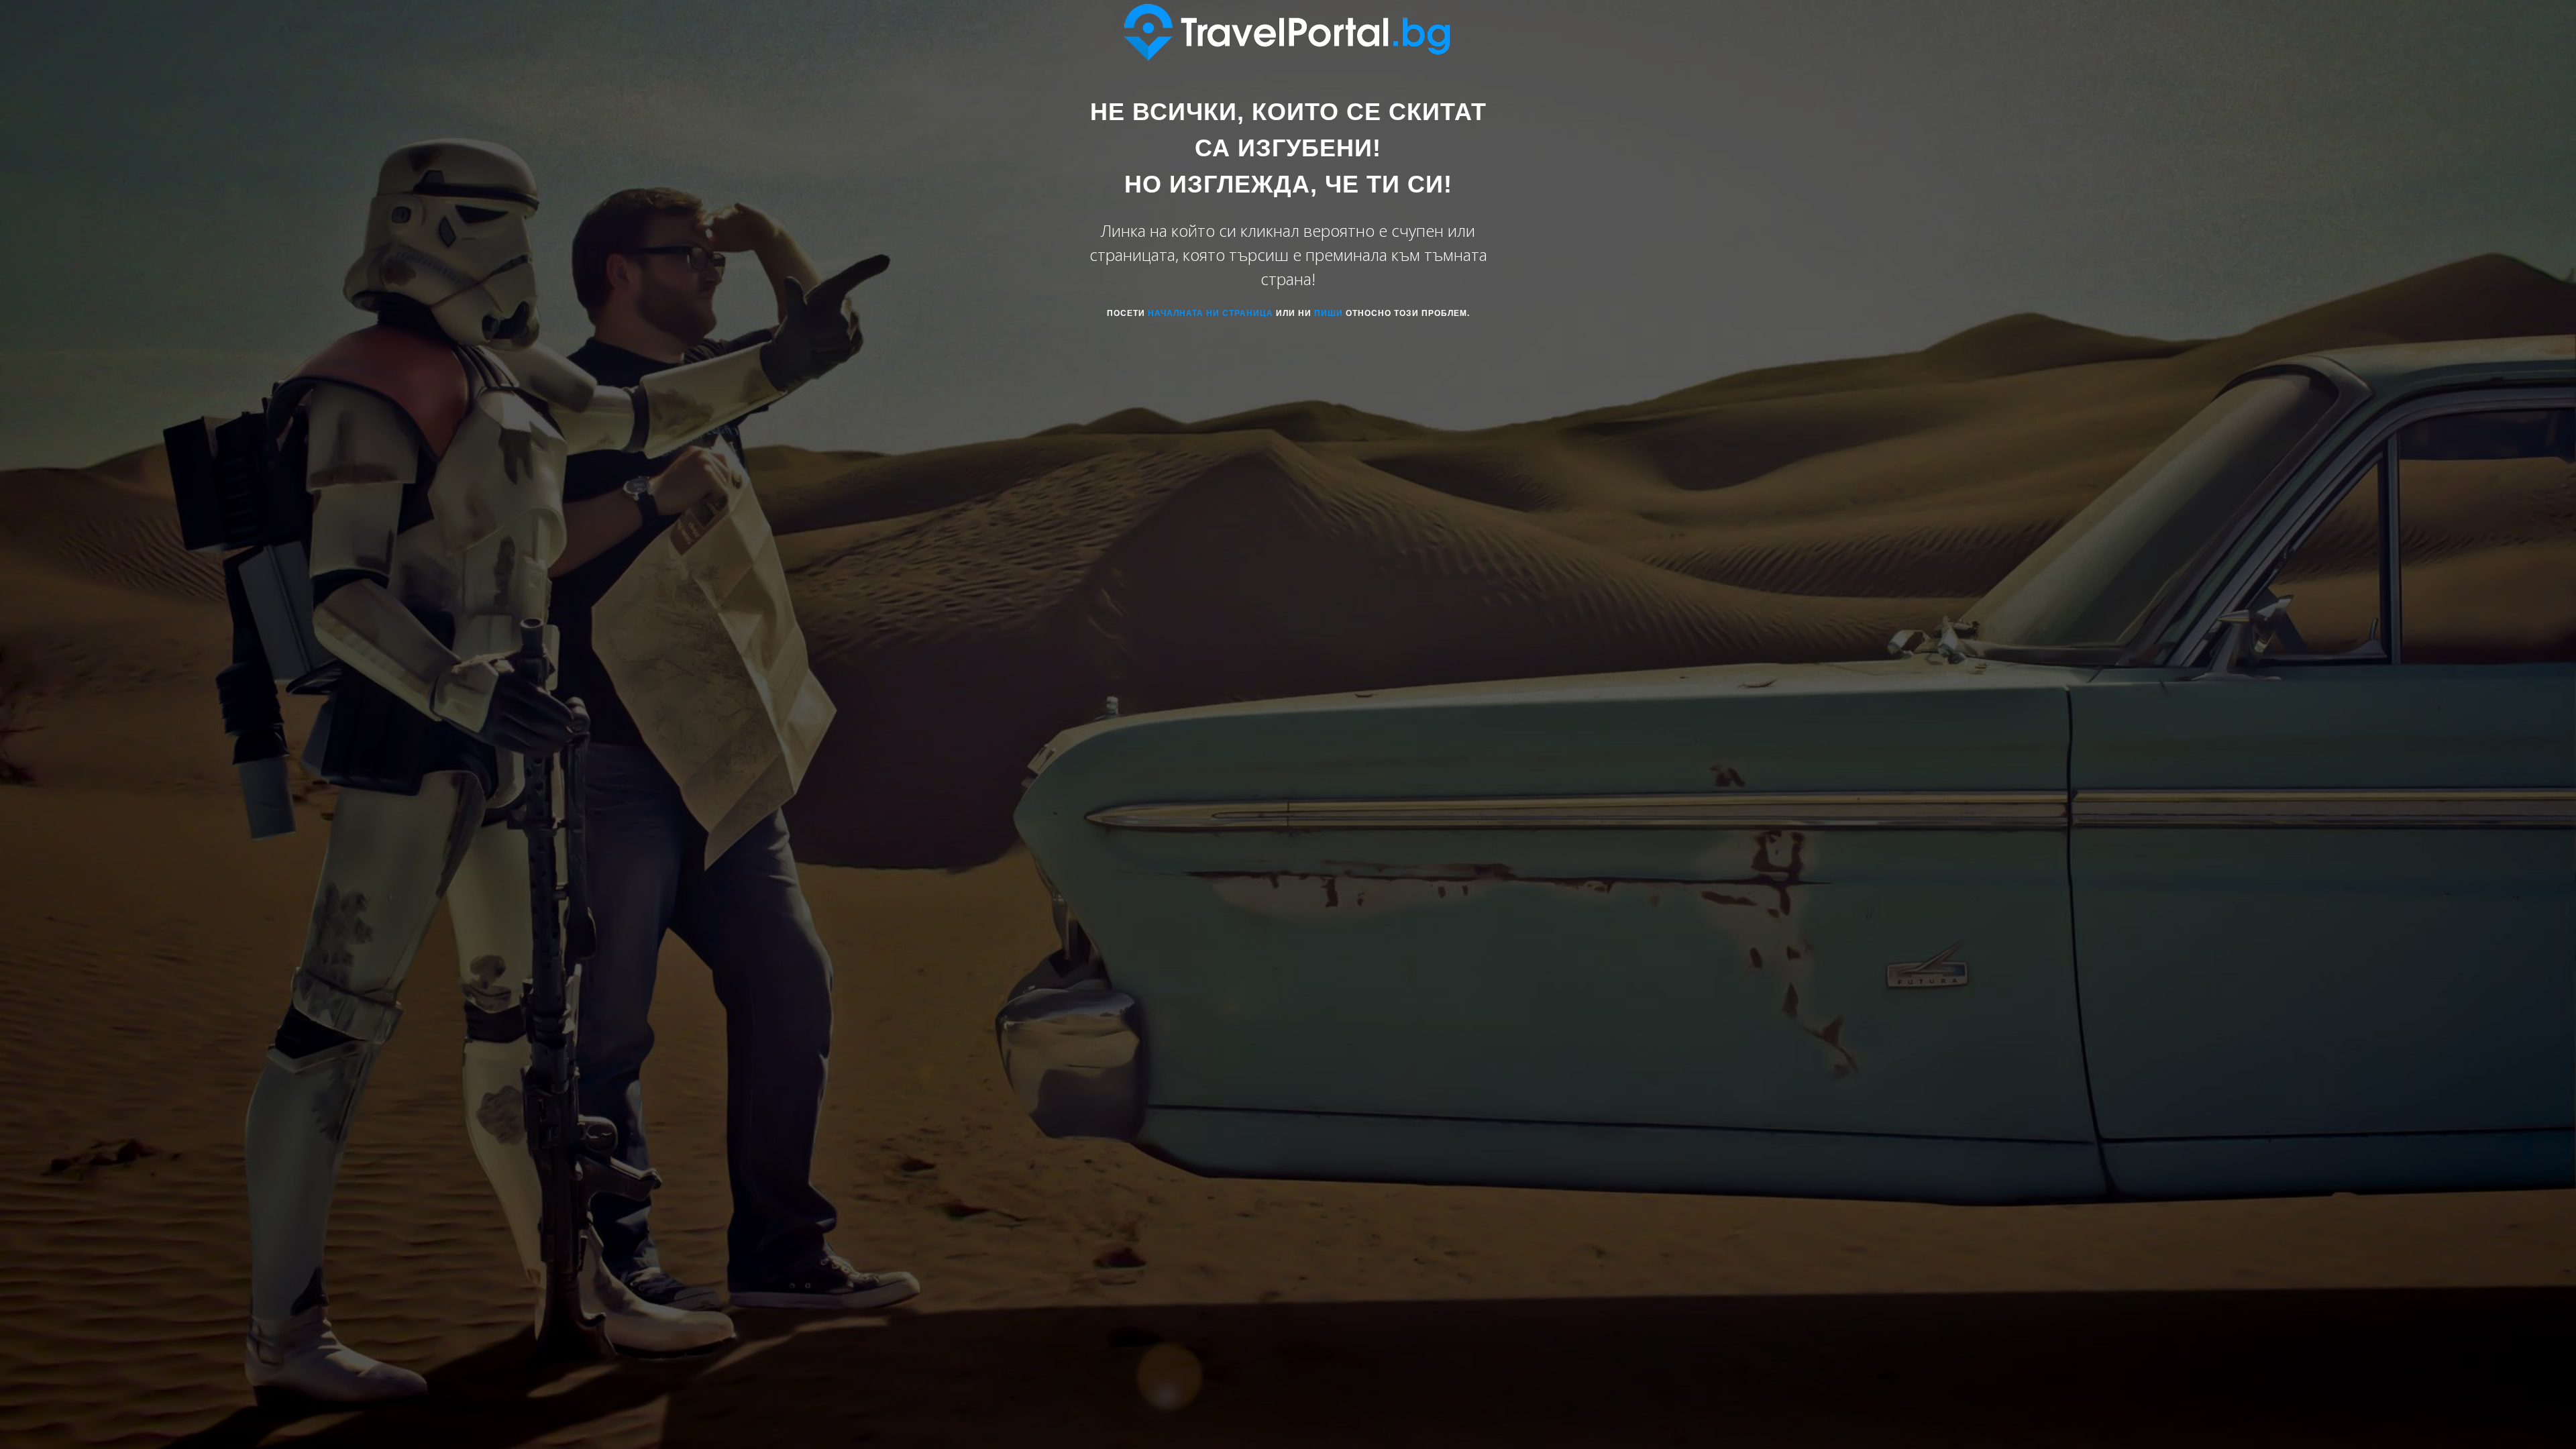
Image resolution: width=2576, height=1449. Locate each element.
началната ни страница (1211, 313)
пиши (1329, 313)
